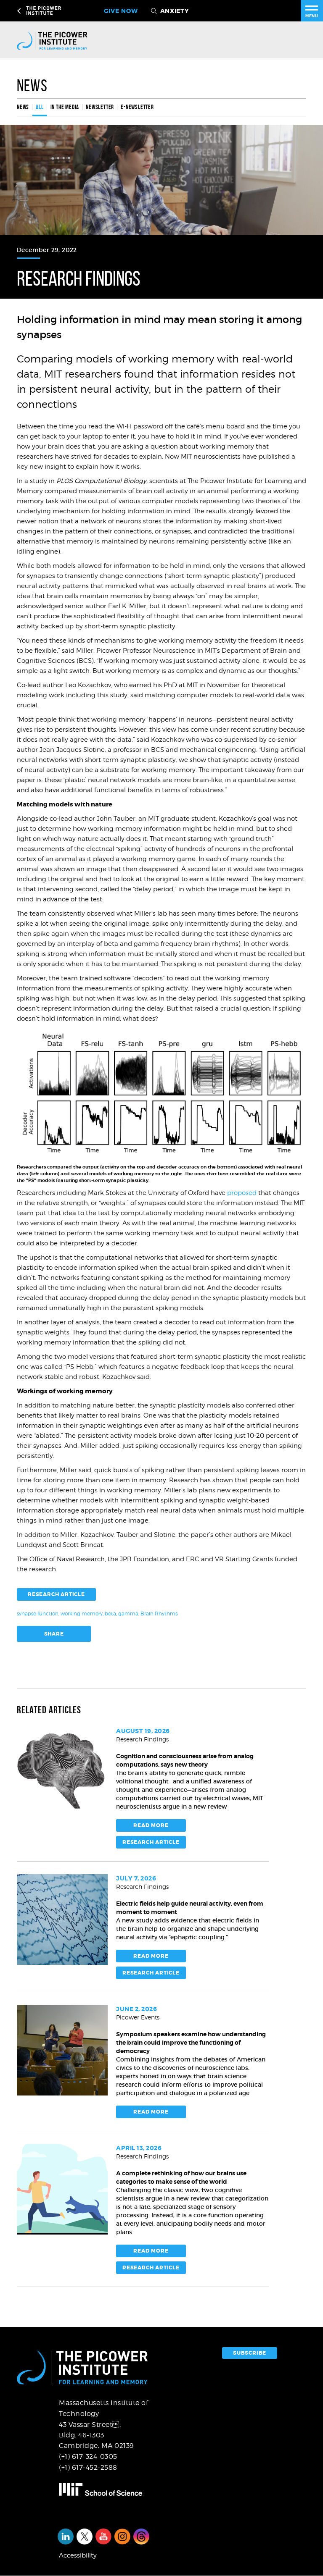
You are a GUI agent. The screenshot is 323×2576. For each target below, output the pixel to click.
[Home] (59, 40)
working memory (82, 1614)
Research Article (56, 1594)
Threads (141, 2537)
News (32, 85)
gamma (128, 1614)
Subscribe (250, 2353)
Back (20, 11)
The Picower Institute (68, 11)
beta (110, 1614)
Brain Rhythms (159, 1614)
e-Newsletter (137, 107)
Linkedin (66, 2537)
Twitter (85, 2537)
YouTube (103, 2537)
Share (54, 1634)
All (40, 107)
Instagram (122, 2537)
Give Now (121, 11)
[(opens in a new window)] (108, 2489)
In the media (65, 107)
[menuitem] (25, 107)
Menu (312, 16)
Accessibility (78, 2555)
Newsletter (100, 107)
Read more (151, 1825)
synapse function (38, 1614)
